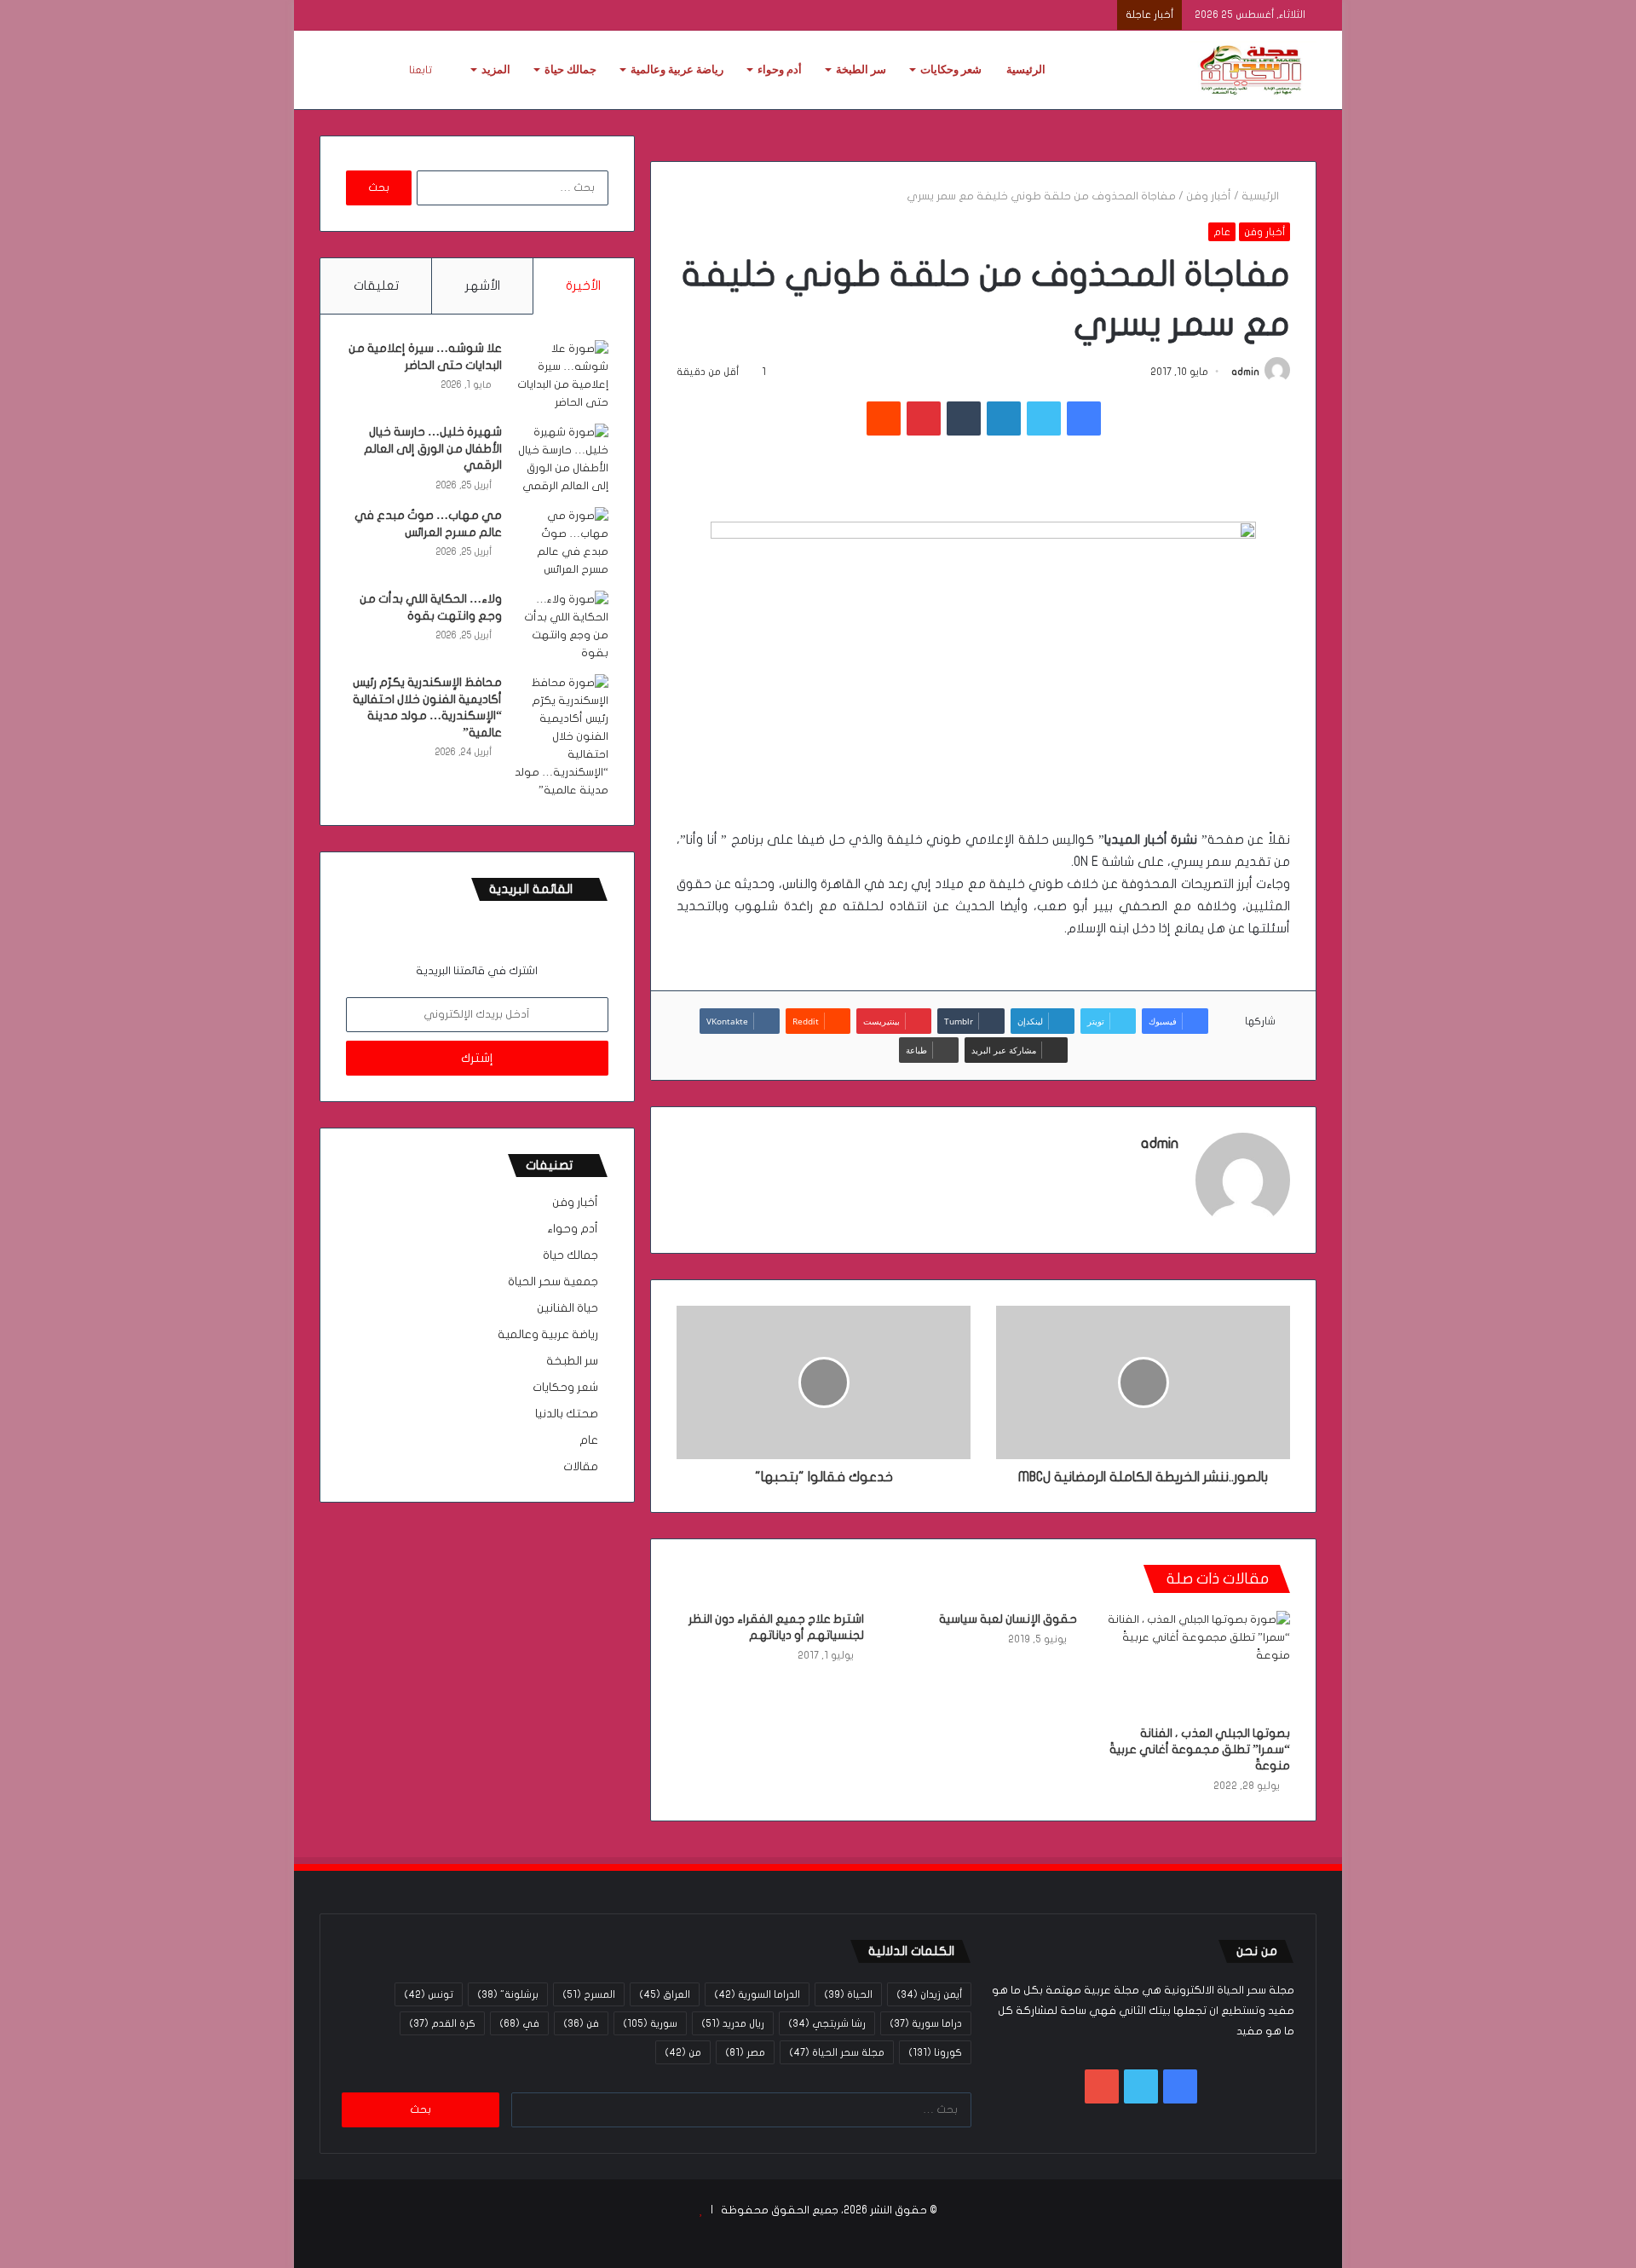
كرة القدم (442, 2023)
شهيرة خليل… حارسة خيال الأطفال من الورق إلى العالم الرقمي (433, 448)
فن (581, 2023)
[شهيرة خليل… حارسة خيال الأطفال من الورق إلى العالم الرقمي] (562, 459)
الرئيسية (1026, 69)
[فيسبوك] (1084, 418)
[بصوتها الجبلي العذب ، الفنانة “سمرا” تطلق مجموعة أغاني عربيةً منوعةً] (1196, 1664)
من (683, 2052)
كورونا (935, 2052)
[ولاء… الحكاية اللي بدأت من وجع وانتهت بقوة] (562, 626)
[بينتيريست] (924, 418)
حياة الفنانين (567, 1308)
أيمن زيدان (929, 1994)
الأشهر (483, 286)
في (519, 2023)
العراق (665, 1994)
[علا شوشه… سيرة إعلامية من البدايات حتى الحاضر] (562, 376)
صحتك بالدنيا (567, 1414)
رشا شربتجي (827, 2023)
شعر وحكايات (951, 69)
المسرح (589, 1994)
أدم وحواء (780, 69)
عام (1222, 232)
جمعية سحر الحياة (553, 1282)
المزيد (496, 69)
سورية (650, 2023)
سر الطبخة (861, 69)
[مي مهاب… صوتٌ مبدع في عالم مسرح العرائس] (562, 543)
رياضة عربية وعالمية (677, 69)
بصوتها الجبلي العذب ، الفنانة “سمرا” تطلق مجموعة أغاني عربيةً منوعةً (1200, 1749)
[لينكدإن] (1004, 418)
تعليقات (376, 286)
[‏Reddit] (884, 418)
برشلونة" (508, 1994)
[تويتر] (1044, 418)
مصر (745, 2052)
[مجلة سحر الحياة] (1253, 70)
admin (1245, 372)
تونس (429, 1994)
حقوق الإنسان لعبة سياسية (1008, 1619)
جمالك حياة (570, 69)
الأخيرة (583, 286)
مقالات (581, 1467)
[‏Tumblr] (964, 418)
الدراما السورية (757, 1994)
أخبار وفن (1209, 196)
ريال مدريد (733, 2023)
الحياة (848, 1994)
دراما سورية (926, 2023)
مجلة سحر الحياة (837, 2052)
